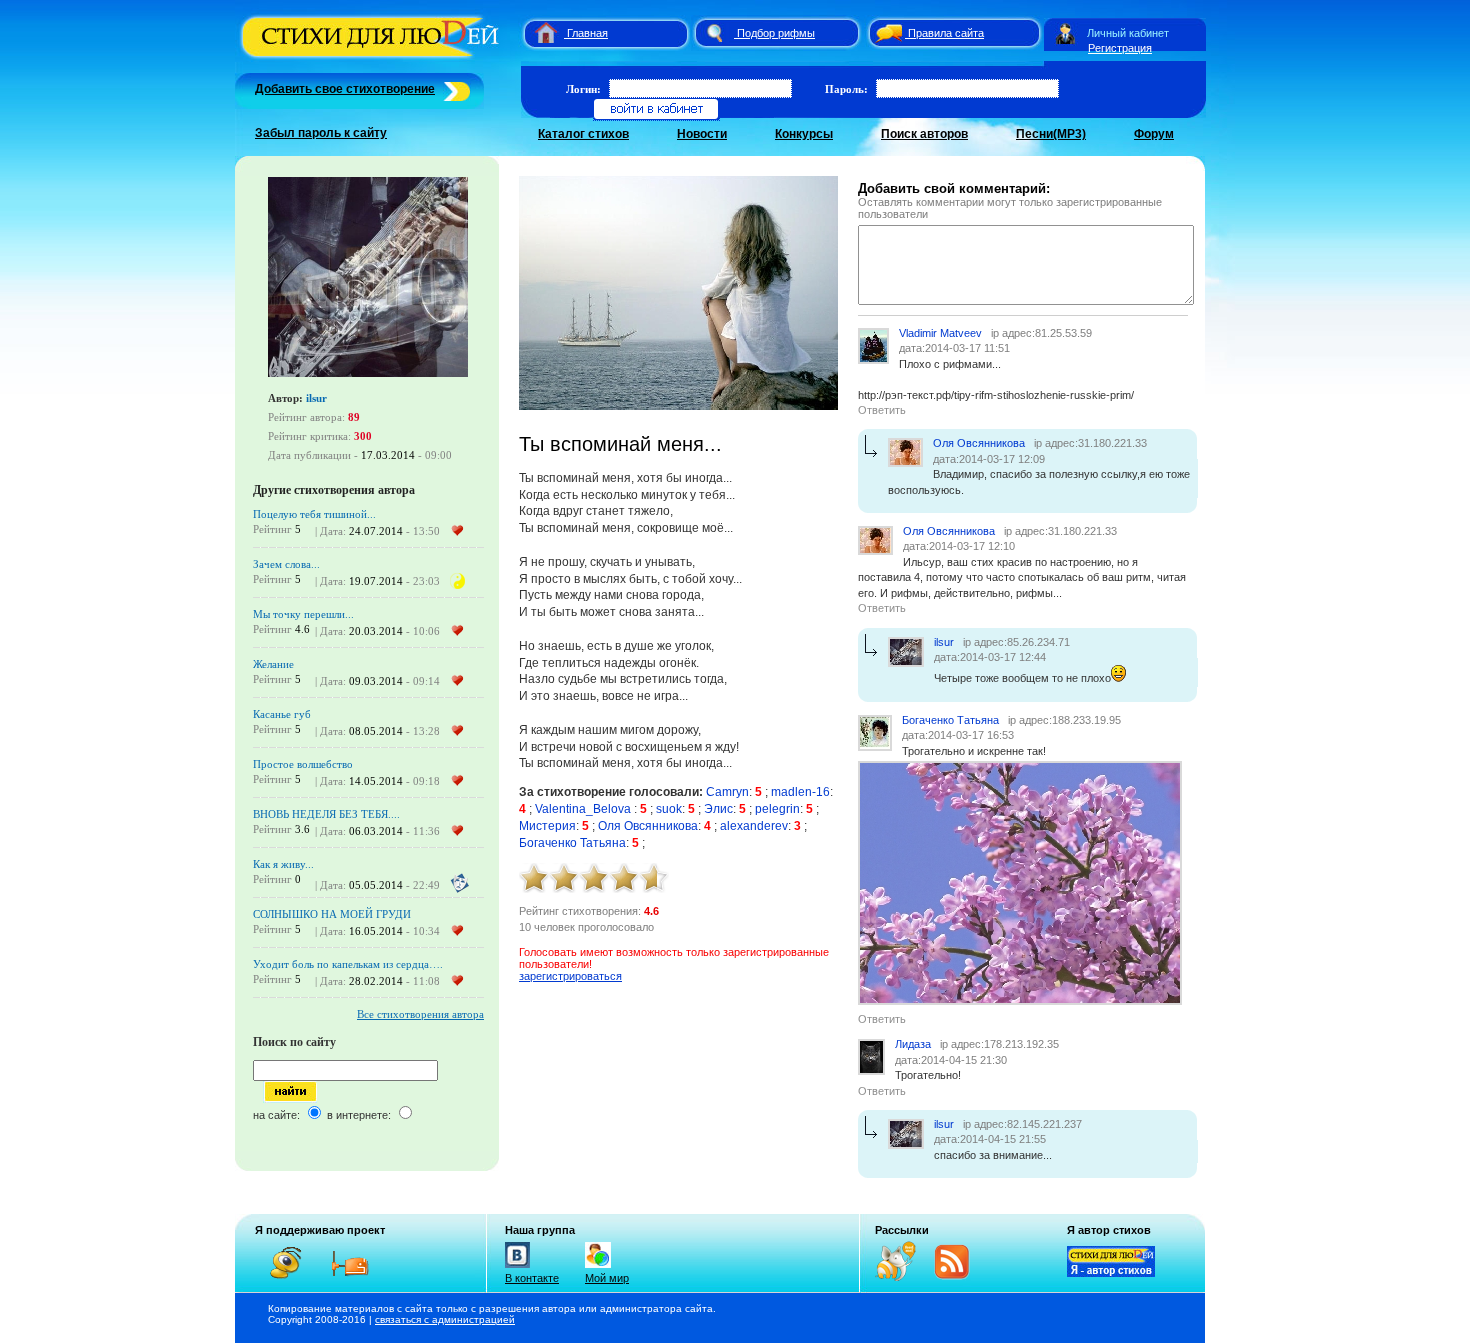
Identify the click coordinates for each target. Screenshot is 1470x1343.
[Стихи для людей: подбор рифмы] (714, 33)
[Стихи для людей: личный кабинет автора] (1065, 33)
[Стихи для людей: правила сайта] (886, 33)
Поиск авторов (924, 134)
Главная (587, 33)
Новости (702, 134)
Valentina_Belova (584, 809)
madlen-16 (800, 792)
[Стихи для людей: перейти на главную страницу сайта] (538, 33)
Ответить (882, 410)
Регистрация (1120, 48)
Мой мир (607, 1278)
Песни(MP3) (1051, 134)
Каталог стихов (583, 134)
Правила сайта (946, 33)
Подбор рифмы (776, 33)
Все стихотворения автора (420, 1014)
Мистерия (547, 826)
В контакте (532, 1278)
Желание (273, 664)
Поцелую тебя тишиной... (314, 514)
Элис (718, 809)
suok (669, 809)
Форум (1154, 134)
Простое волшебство (303, 764)
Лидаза (913, 1044)
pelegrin (777, 809)
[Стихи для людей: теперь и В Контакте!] (517, 1268)
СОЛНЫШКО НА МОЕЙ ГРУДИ (332, 914)
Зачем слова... (286, 564)
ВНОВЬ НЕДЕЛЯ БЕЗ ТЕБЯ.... (326, 814)
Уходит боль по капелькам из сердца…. (348, 964)
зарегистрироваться (570, 976)
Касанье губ (282, 714)
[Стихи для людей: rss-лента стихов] (903, 1277)
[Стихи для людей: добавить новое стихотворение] (454, 89)
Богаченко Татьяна (572, 843)
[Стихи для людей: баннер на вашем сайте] (1111, 1273)
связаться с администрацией (445, 1319)
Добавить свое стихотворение (345, 89)
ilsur (316, 398)
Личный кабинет (1128, 33)
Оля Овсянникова (648, 826)
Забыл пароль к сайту (321, 133)
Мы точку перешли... (303, 614)
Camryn (727, 792)
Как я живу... (283, 864)
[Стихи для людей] (372, 58)
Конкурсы (804, 134)
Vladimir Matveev (940, 333)
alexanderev (754, 826)
